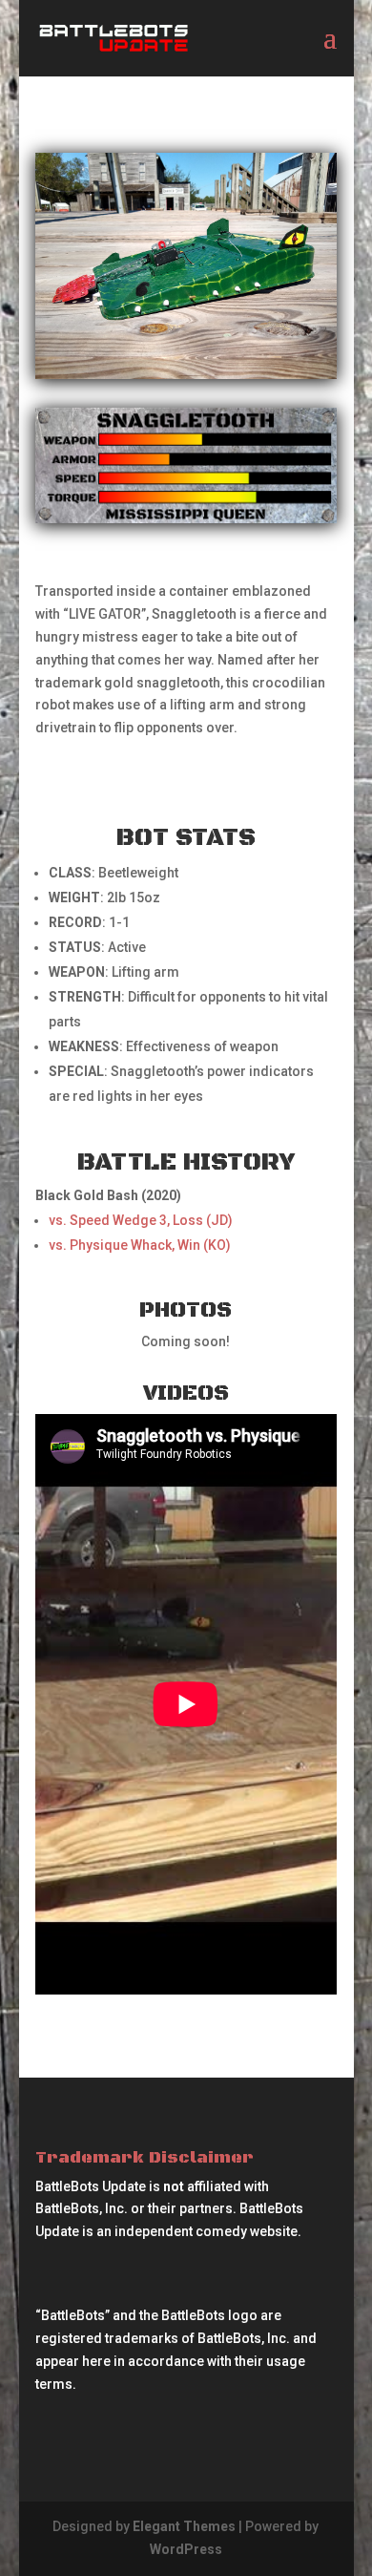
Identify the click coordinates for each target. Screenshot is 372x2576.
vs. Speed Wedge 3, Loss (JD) (141, 1220)
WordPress (186, 2549)
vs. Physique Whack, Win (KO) (140, 1245)
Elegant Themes (184, 2526)
